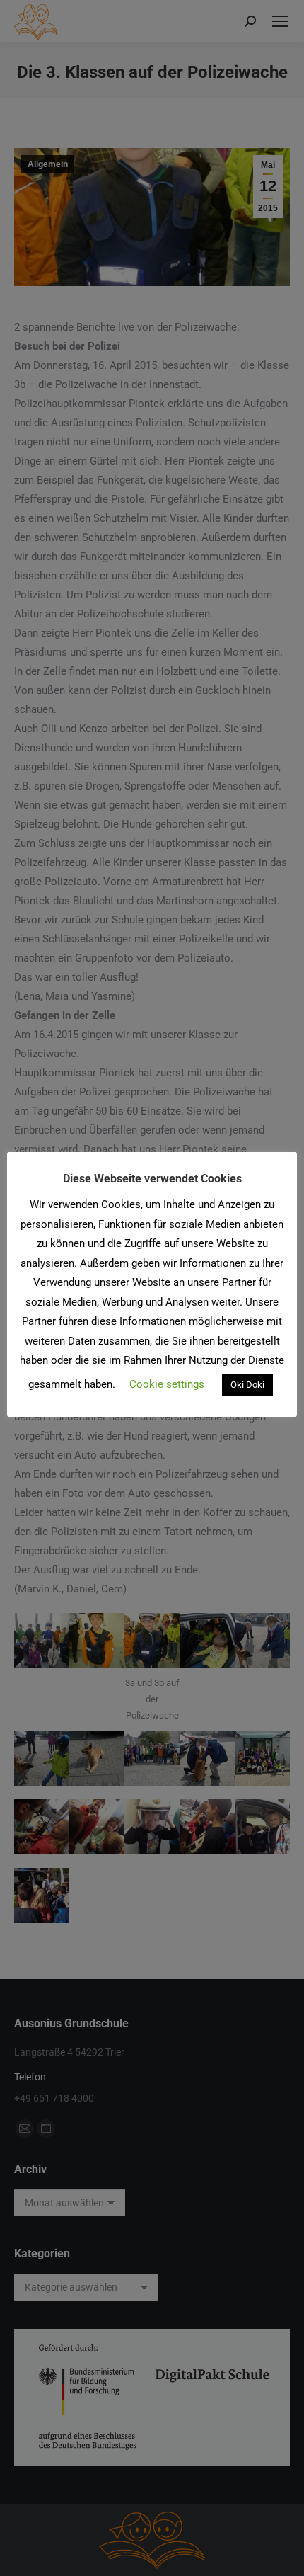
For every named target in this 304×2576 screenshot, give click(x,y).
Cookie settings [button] (167, 1384)
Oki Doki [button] (247, 1385)
